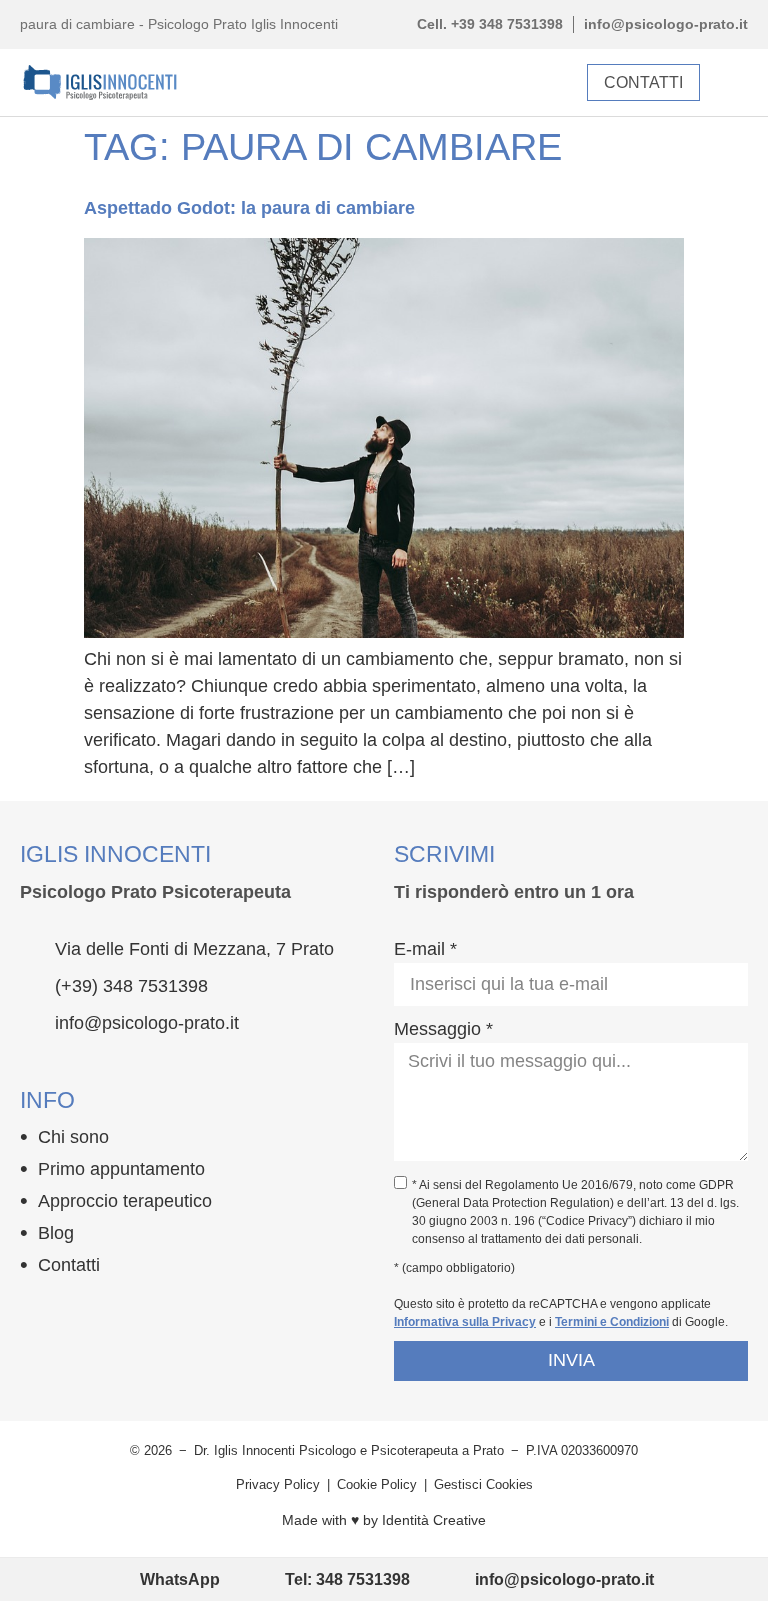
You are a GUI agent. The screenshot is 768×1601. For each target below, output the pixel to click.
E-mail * (425, 949)
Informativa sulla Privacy (465, 1322)
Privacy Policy (278, 1484)
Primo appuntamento (121, 1169)
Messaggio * (443, 1029)
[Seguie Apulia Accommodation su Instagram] (71, 1311)
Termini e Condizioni (612, 1322)
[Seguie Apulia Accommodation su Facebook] (32, 1311)
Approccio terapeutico (125, 1201)
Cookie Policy (377, 1484)
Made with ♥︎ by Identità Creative (384, 1520)
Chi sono (73, 1137)
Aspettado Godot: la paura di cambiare (249, 208)
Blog (56, 1233)
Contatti (69, 1265)
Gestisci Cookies (483, 1484)
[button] (734, 82)
